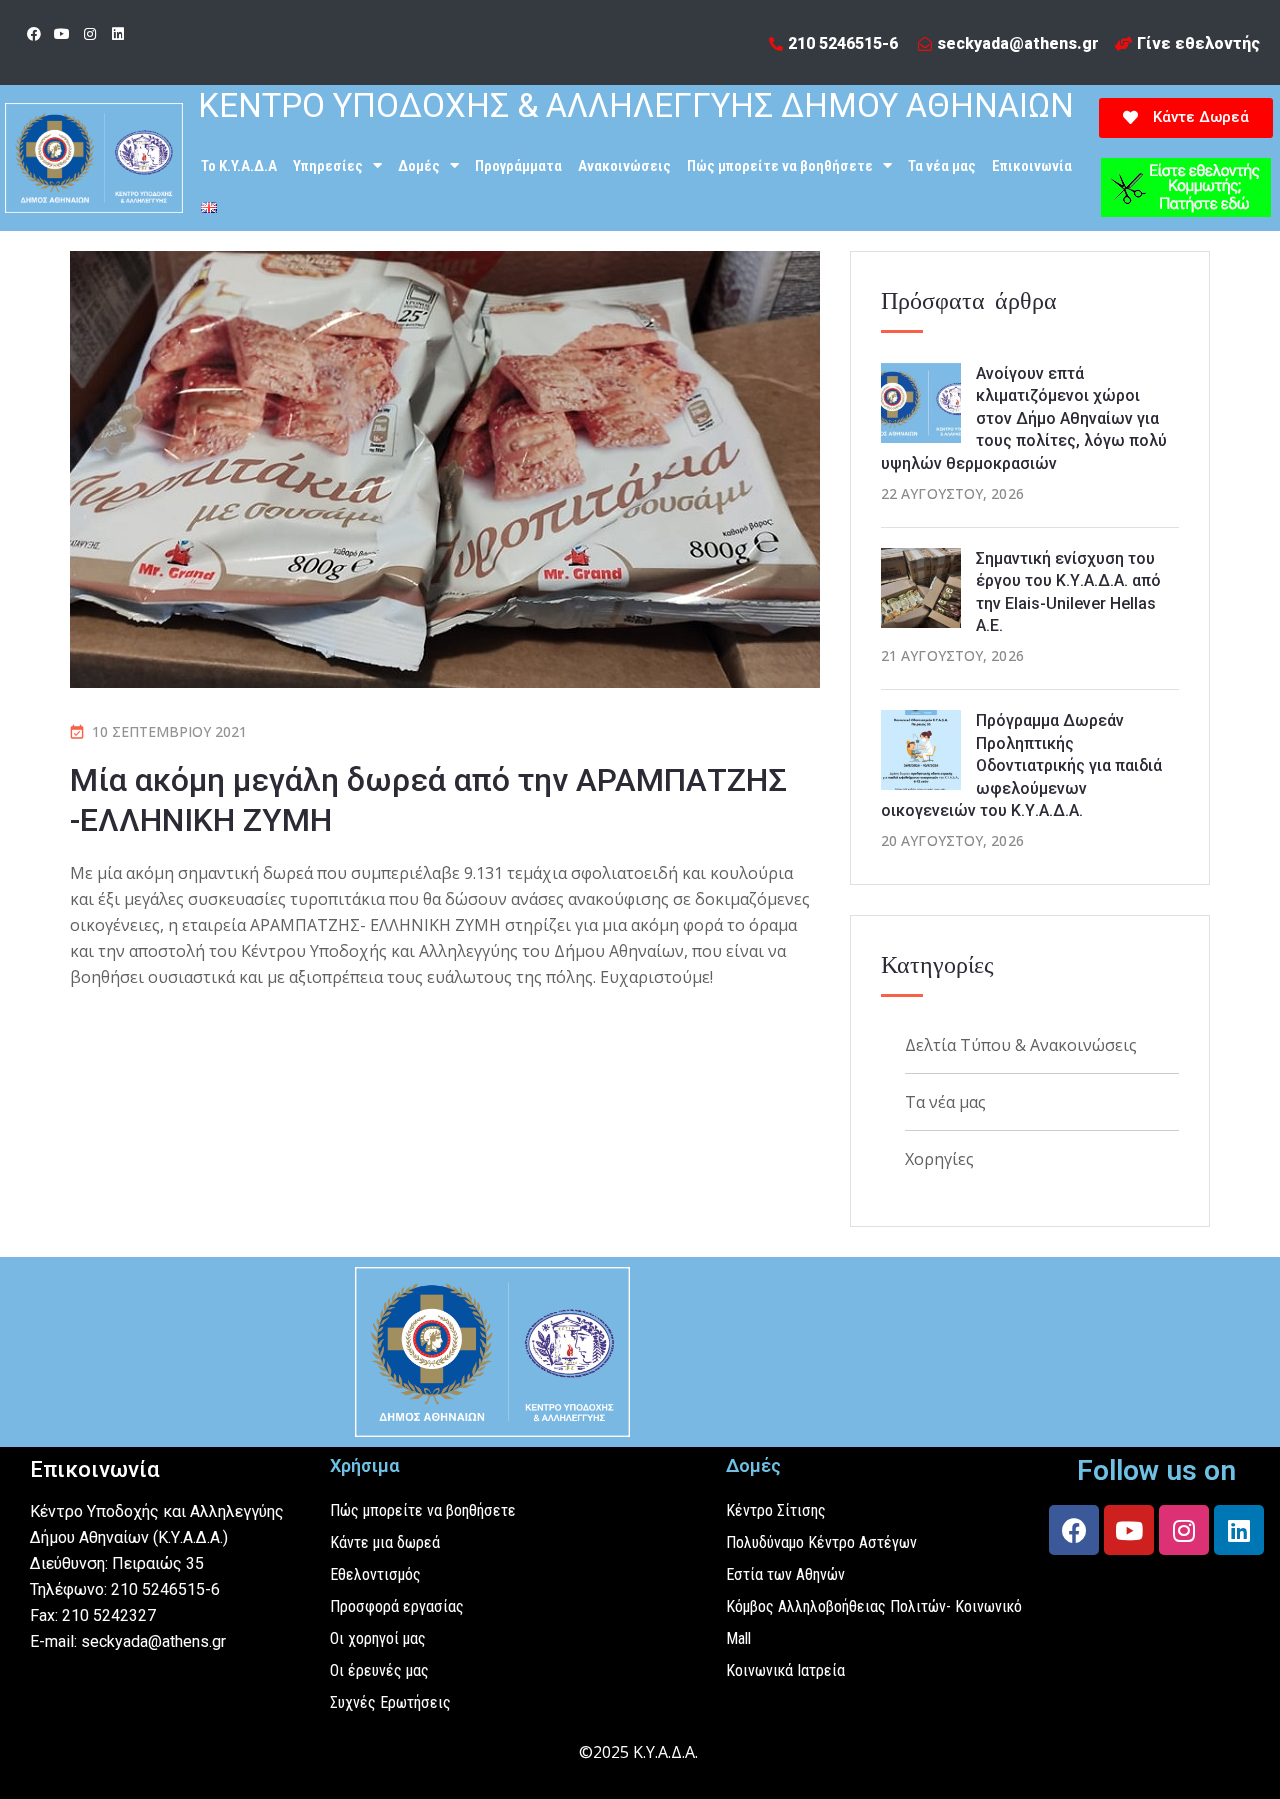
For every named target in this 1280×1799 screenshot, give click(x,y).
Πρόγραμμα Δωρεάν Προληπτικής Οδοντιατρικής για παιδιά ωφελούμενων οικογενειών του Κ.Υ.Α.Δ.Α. (1021, 765)
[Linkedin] (118, 34)
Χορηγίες (939, 1159)
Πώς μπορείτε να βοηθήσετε (780, 166)
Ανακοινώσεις (624, 166)
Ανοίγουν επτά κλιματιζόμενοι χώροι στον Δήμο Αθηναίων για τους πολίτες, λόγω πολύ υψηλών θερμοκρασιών (1024, 418)
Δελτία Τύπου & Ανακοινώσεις (1021, 1045)
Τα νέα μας (942, 166)
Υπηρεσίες (328, 166)
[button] (1186, 118)
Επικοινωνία (1032, 166)
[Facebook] (34, 34)
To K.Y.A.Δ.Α (239, 166)
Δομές (419, 166)
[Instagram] (90, 34)
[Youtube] (62, 34)
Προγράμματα (518, 166)
